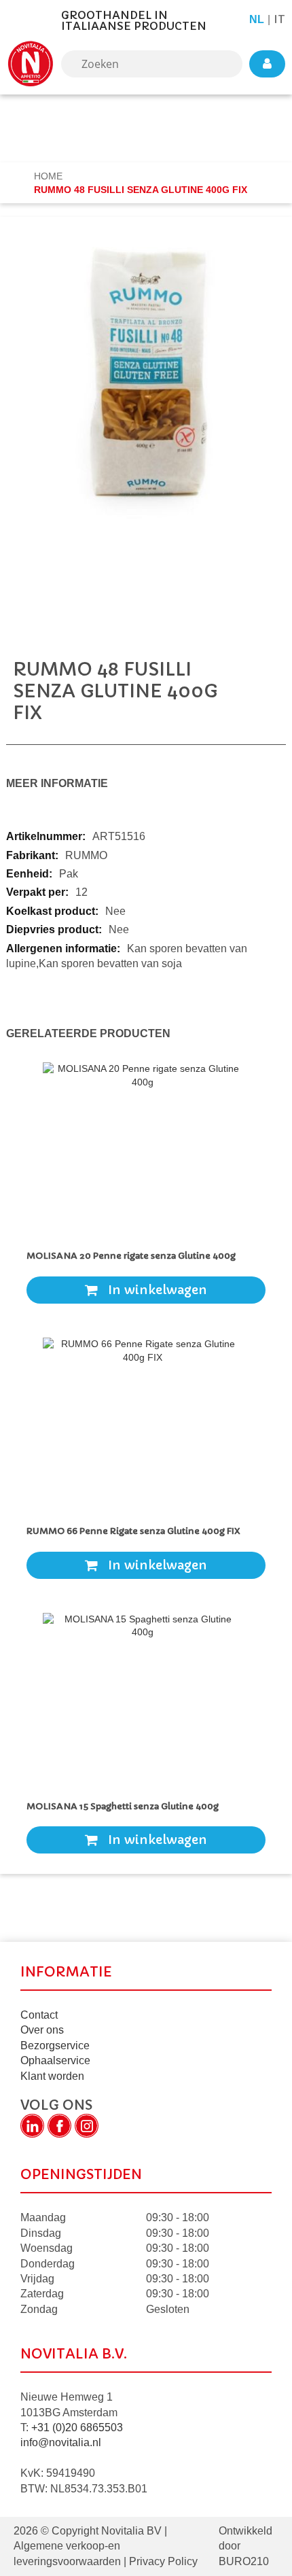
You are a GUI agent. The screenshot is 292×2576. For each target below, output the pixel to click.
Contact (39, 2015)
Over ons (42, 2030)
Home (50, 176)
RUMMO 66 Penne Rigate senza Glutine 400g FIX (133, 1531)
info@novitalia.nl (61, 2442)
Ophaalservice (55, 2060)
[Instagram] (87, 2126)
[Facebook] (59, 2126)
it (279, 19)
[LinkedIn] (32, 2126)
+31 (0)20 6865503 (77, 2427)
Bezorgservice (55, 2046)
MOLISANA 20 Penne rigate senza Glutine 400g (131, 1256)
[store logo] (31, 64)
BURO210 (244, 2561)
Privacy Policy (162, 2561)
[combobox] (152, 64)
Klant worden (52, 2076)
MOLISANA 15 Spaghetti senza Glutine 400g (123, 1806)
